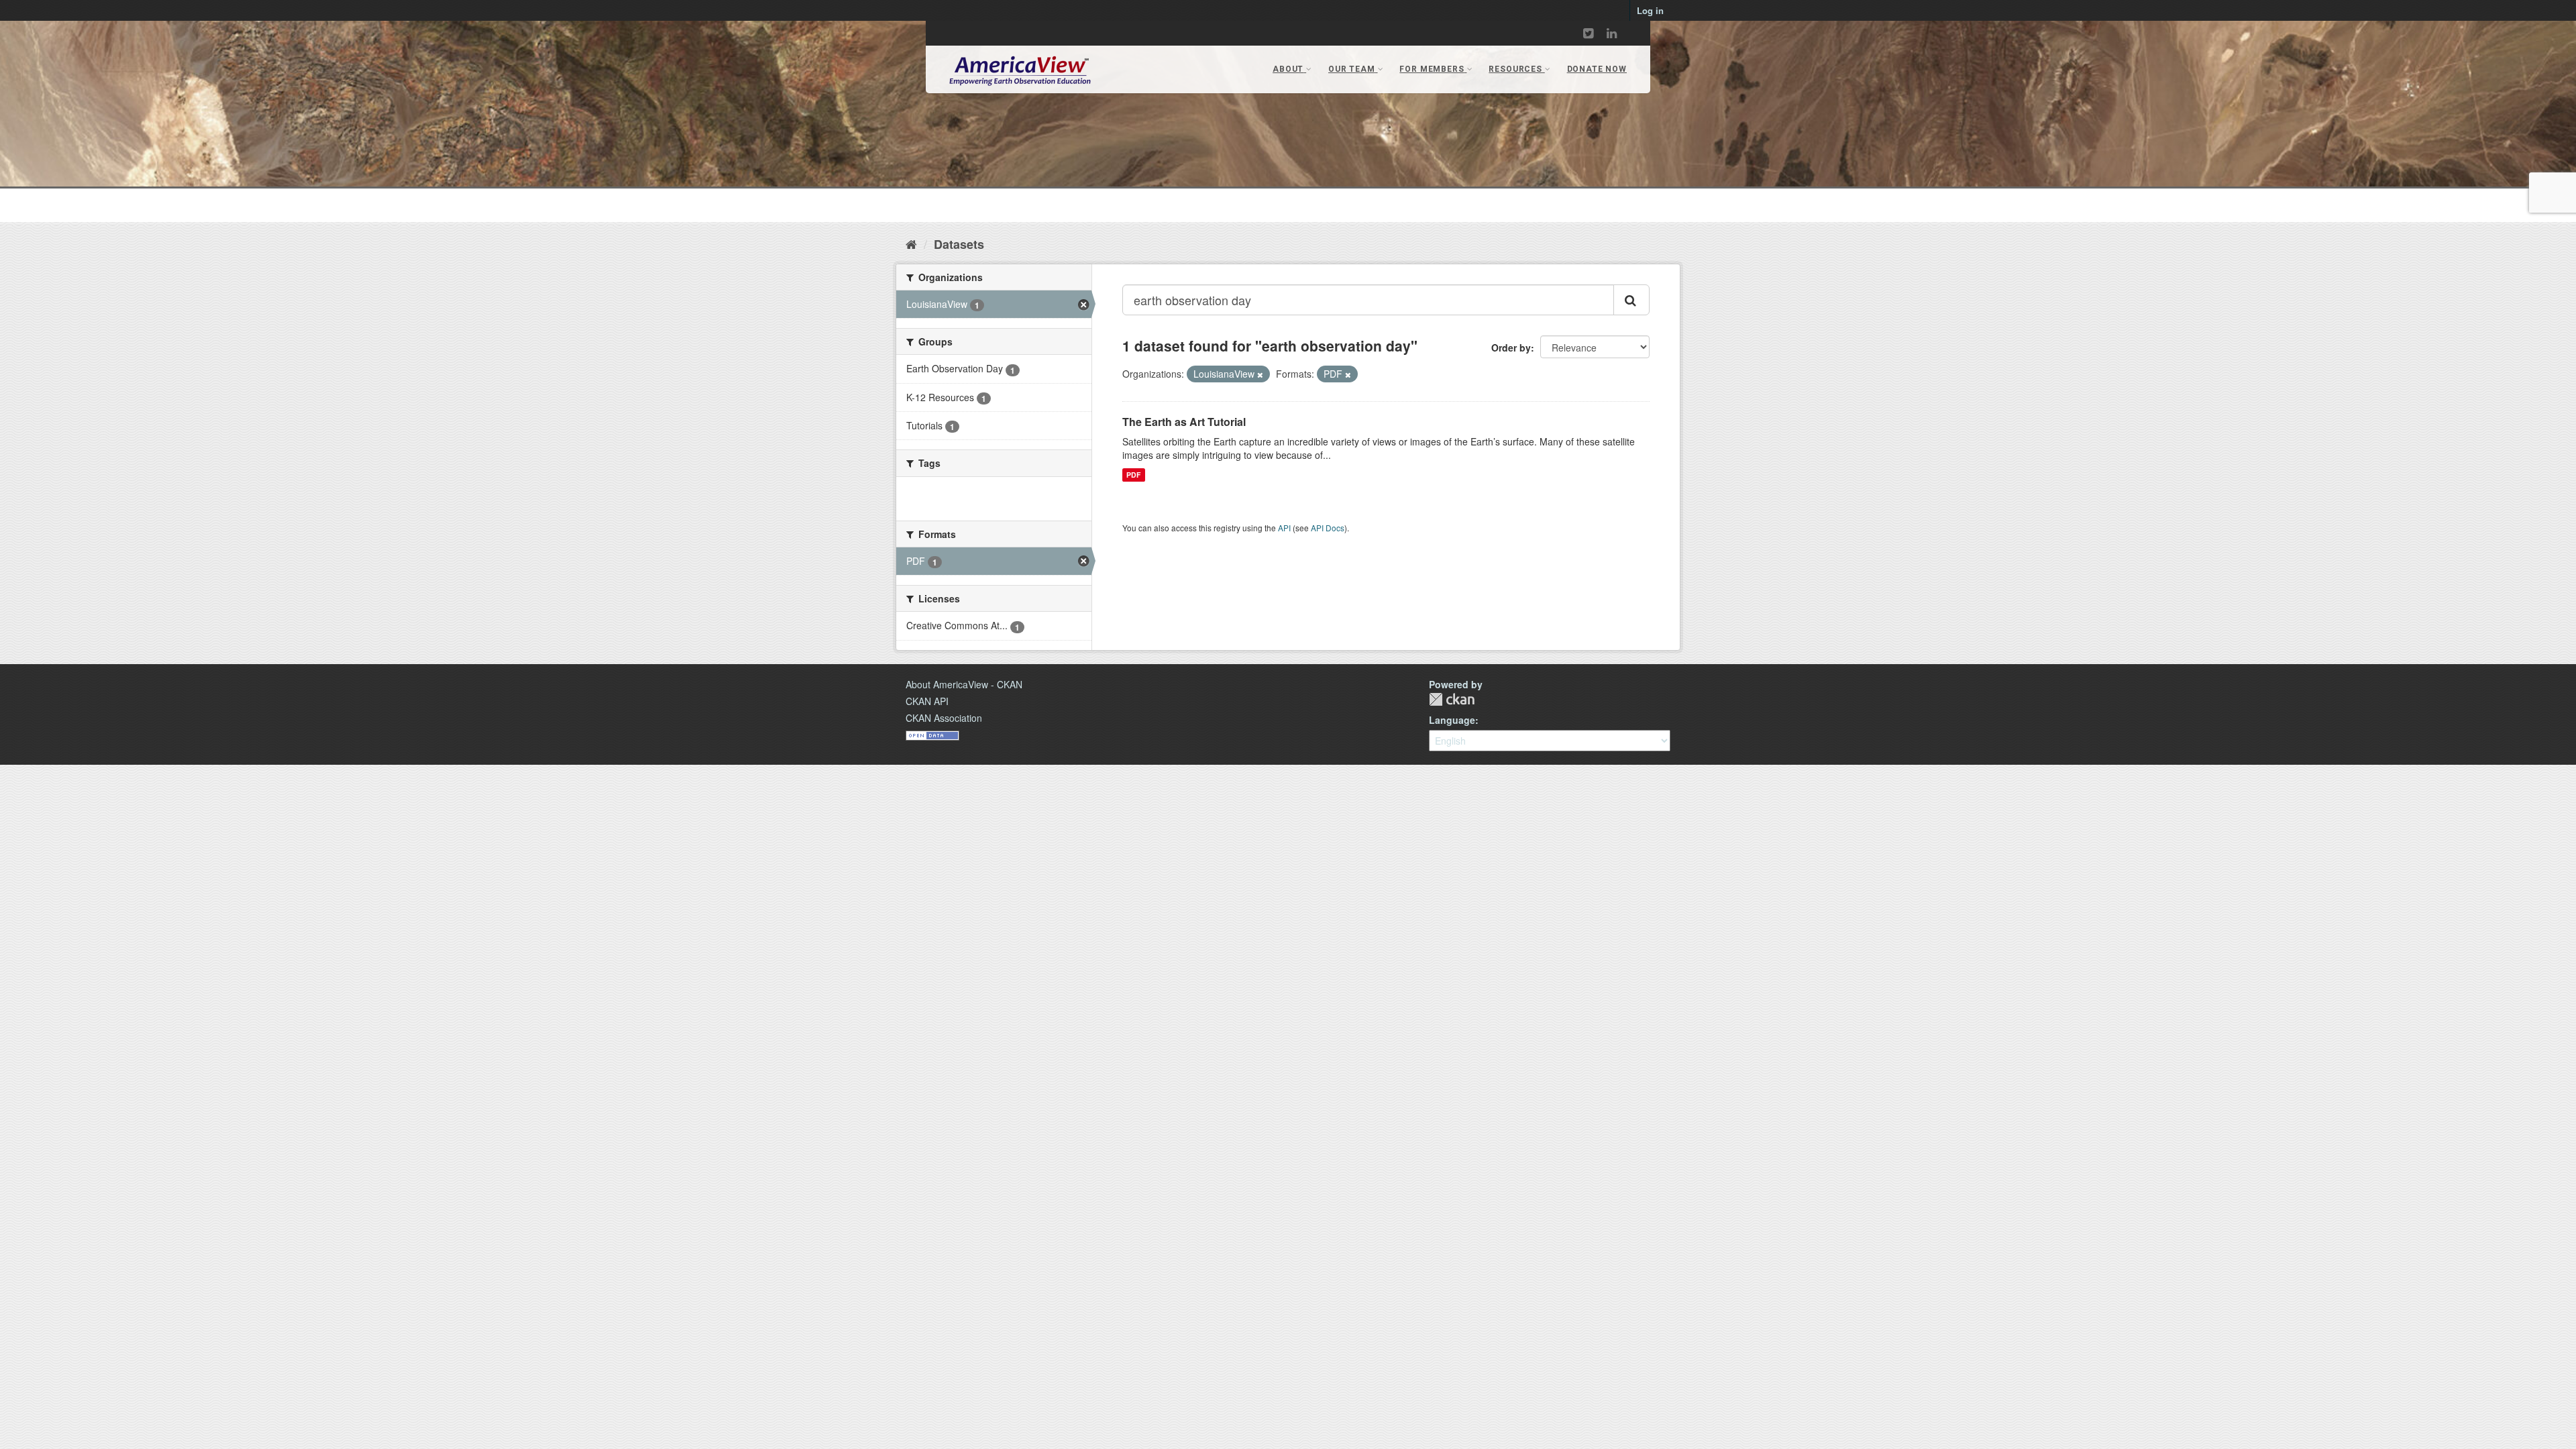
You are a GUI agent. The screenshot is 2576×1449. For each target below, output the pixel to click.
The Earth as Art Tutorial (1184, 422)
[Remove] (1260, 374)
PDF (1133, 475)
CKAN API (927, 701)
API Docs (1328, 528)
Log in (1650, 10)
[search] (1631, 300)
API (1284, 528)
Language (1452, 720)
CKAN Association (944, 718)
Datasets (959, 244)
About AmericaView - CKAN (964, 684)
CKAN (1452, 699)
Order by (1511, 347)
